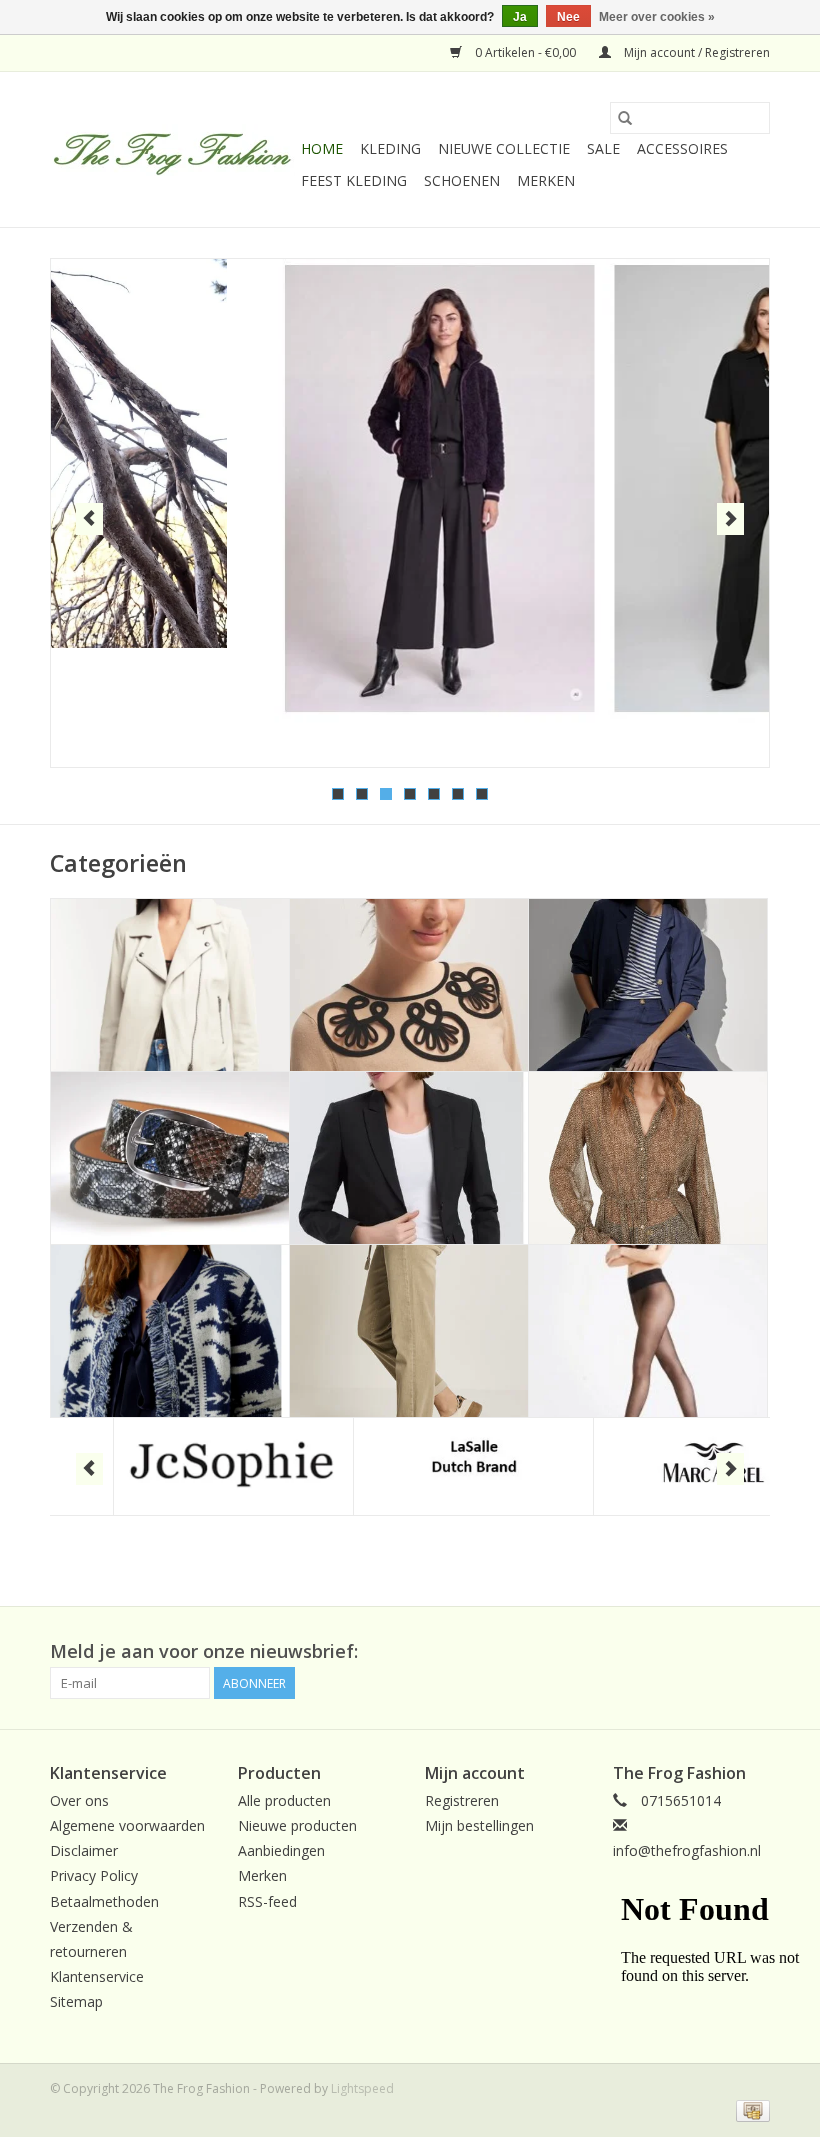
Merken (546, 180)
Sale (603, 148)
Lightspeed (362, 2088)
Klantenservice (97, 1976)
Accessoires (682, 148)
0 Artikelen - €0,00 (525, 52)
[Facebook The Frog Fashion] (754, 1652)
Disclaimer (84, 1850)
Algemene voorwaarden (127, 1825)
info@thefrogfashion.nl (687, 1850)
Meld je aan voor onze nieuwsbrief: (204, 1651)
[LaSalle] (410, 1466)
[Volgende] (730, 519)
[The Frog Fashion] (172, 150)
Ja (520, 17)
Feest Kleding (354, 180)
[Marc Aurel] (650, 1466)
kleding (390, 148)
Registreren (462, 1800)
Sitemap (76, 2001)
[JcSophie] (170, 1466)
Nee (568, 17)
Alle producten (284, 1800)
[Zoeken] (625, 118)
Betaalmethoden (104, 1901)
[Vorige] (89, 519)
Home (322, 148)
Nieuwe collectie (504, 148)
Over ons (79, 1800)
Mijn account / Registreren (695, 52)
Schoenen (462, 180)
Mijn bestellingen (479, 1825)
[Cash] (749, 2109)
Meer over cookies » (657, 17)
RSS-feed (267, 1901)
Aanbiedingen (281, 1850)
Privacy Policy (94, 1875)
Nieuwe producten (297, 1825)
